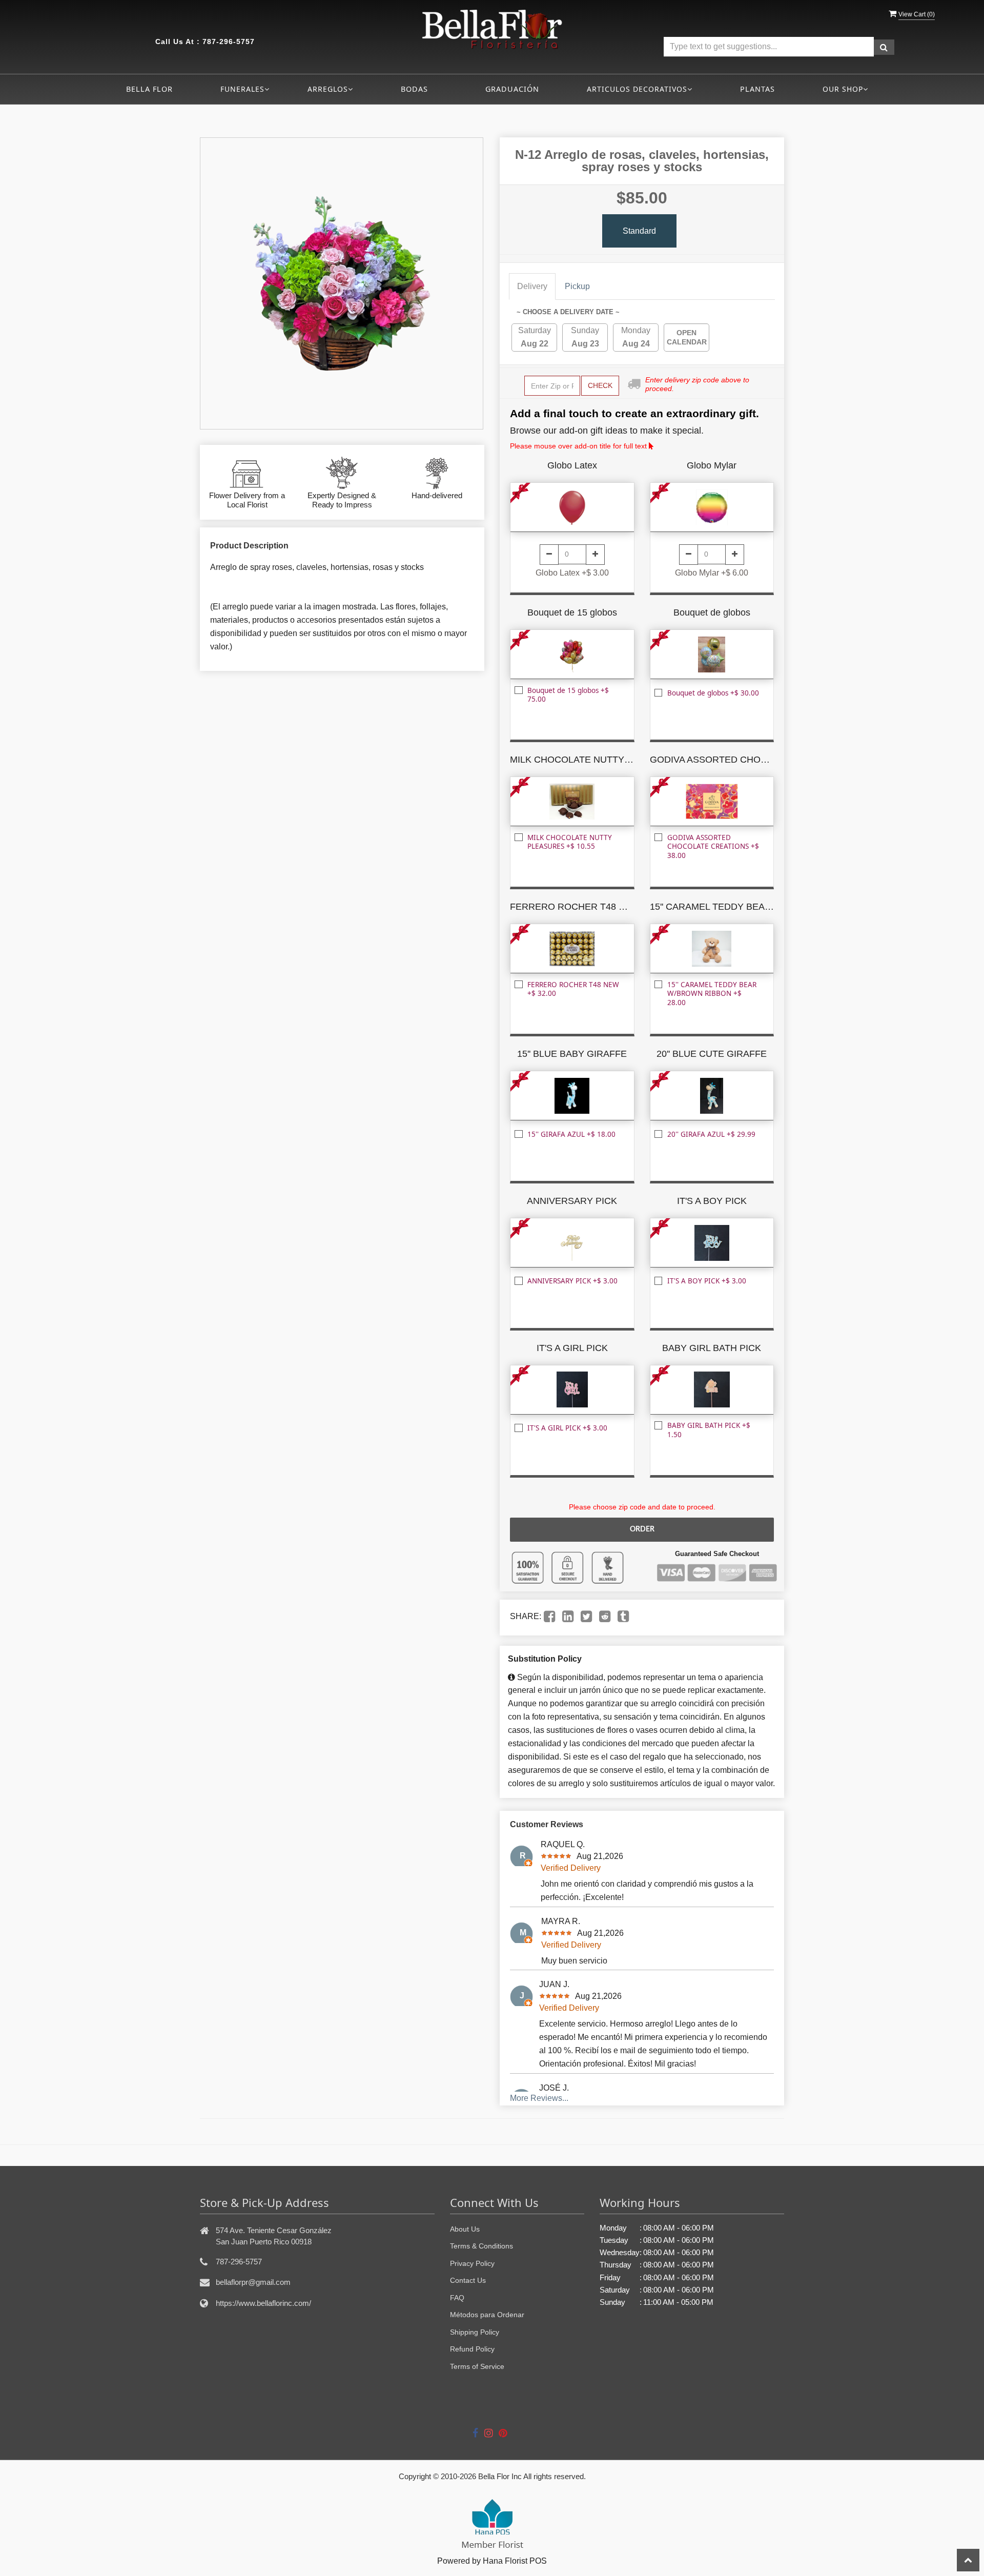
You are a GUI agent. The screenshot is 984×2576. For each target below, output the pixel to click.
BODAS (414, 89)
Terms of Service (477, 2366)
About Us (465, 2229)
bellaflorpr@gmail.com (253, 2282)
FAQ (457, 2298)
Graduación (512, 89)
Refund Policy (472, 2349)
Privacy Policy (472, 2263)
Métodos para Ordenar (487, 2315)
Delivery (532, 286)
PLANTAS (757, 89)
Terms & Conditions (481, 2246)
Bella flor (149, 89)
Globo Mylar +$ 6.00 (712, 573)
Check (600, 385)
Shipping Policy (475, 2332)
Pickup (577, 286)
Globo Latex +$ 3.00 (572, 573)
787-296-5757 (229, 42)
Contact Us (468, 2280)
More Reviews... (539, 2098)
